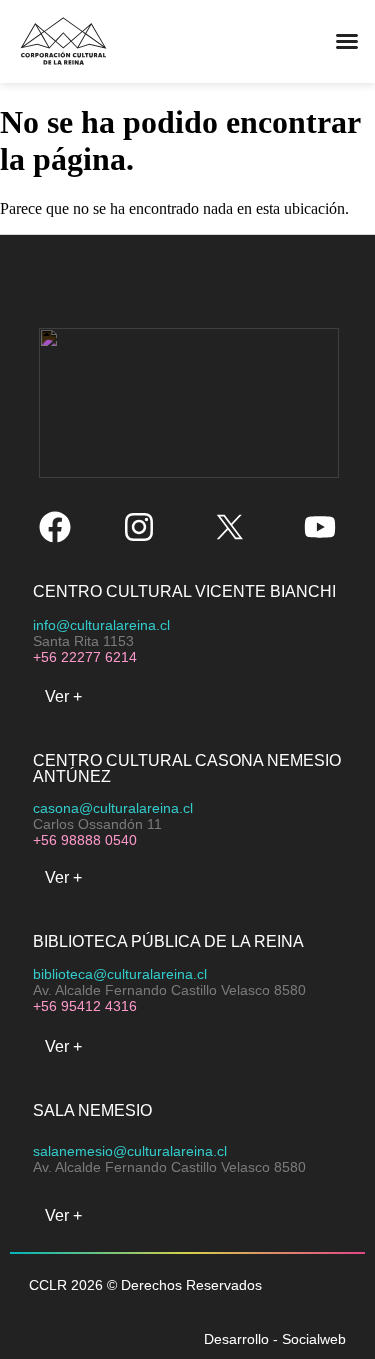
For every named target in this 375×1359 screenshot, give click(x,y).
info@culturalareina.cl (101, 625)
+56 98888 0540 (85, 840)
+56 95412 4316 (85, 1006)
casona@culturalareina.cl (113, 808)
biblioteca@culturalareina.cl (120, 974)
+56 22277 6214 (85, 657)
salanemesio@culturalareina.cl (130, 1151)
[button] (241, 41)
